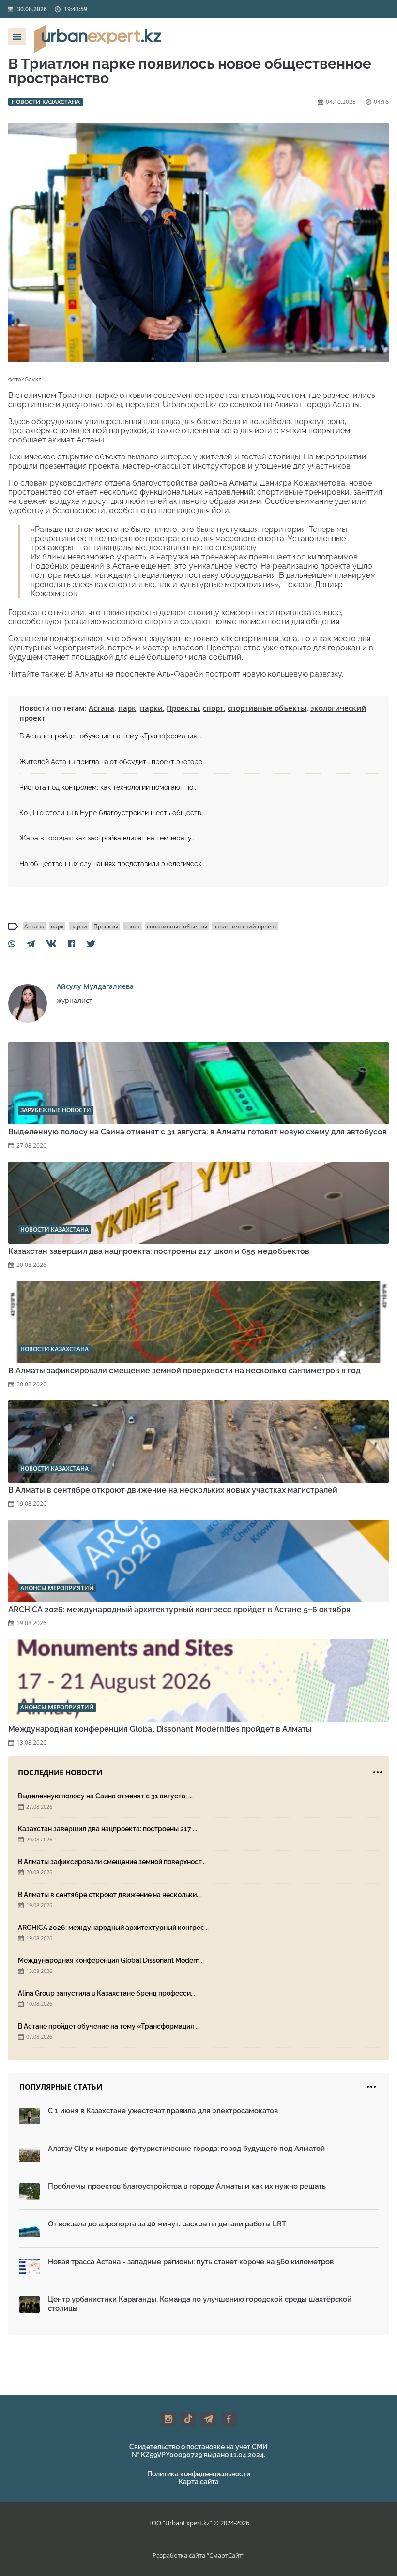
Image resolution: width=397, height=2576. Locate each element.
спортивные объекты (267, 708)
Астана (101, 708)
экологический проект (245, 926)
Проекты (183, 708)
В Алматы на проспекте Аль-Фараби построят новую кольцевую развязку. (205, 674)
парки (151, 708)
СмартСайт (226, 2555)
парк (127, 708)
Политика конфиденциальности (199, 2474)
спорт (213, 708)
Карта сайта (199, 2482)
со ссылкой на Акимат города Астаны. (289, 405)
